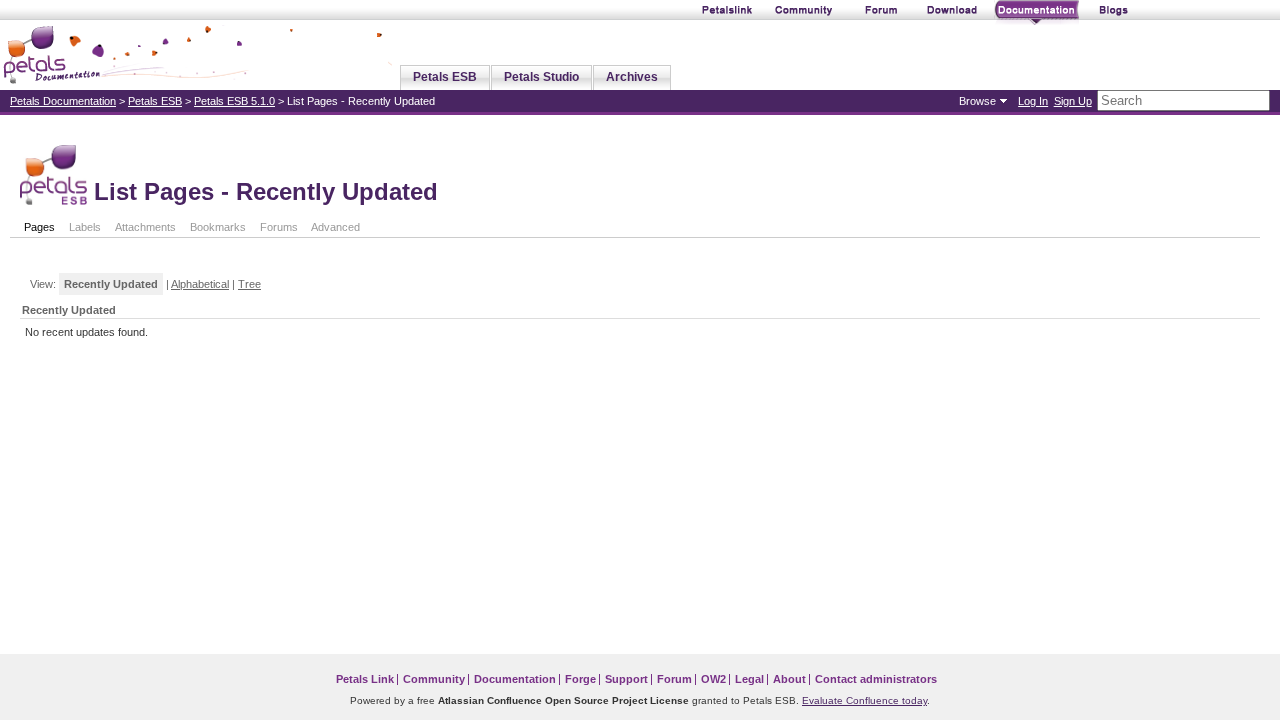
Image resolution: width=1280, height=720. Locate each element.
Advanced (335, 227)
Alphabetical (200, 284)
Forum (674, 679)
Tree (249, 284)
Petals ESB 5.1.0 (234, 101)
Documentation (515, 679)
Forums (279, 227)
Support (626, 679)
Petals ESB (445, 77)
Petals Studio (541, 77)
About (789, 679)
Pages (39, 227)
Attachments (145, 227)
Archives (632, 77)
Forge (580, 679)
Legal (749, 679)
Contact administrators (876, 679)
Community (434, 679)
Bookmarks (218, 227)
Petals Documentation (63, 101)
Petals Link (365, 679)
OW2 (713, 679)
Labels (85, 227)
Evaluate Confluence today (864, 700)
